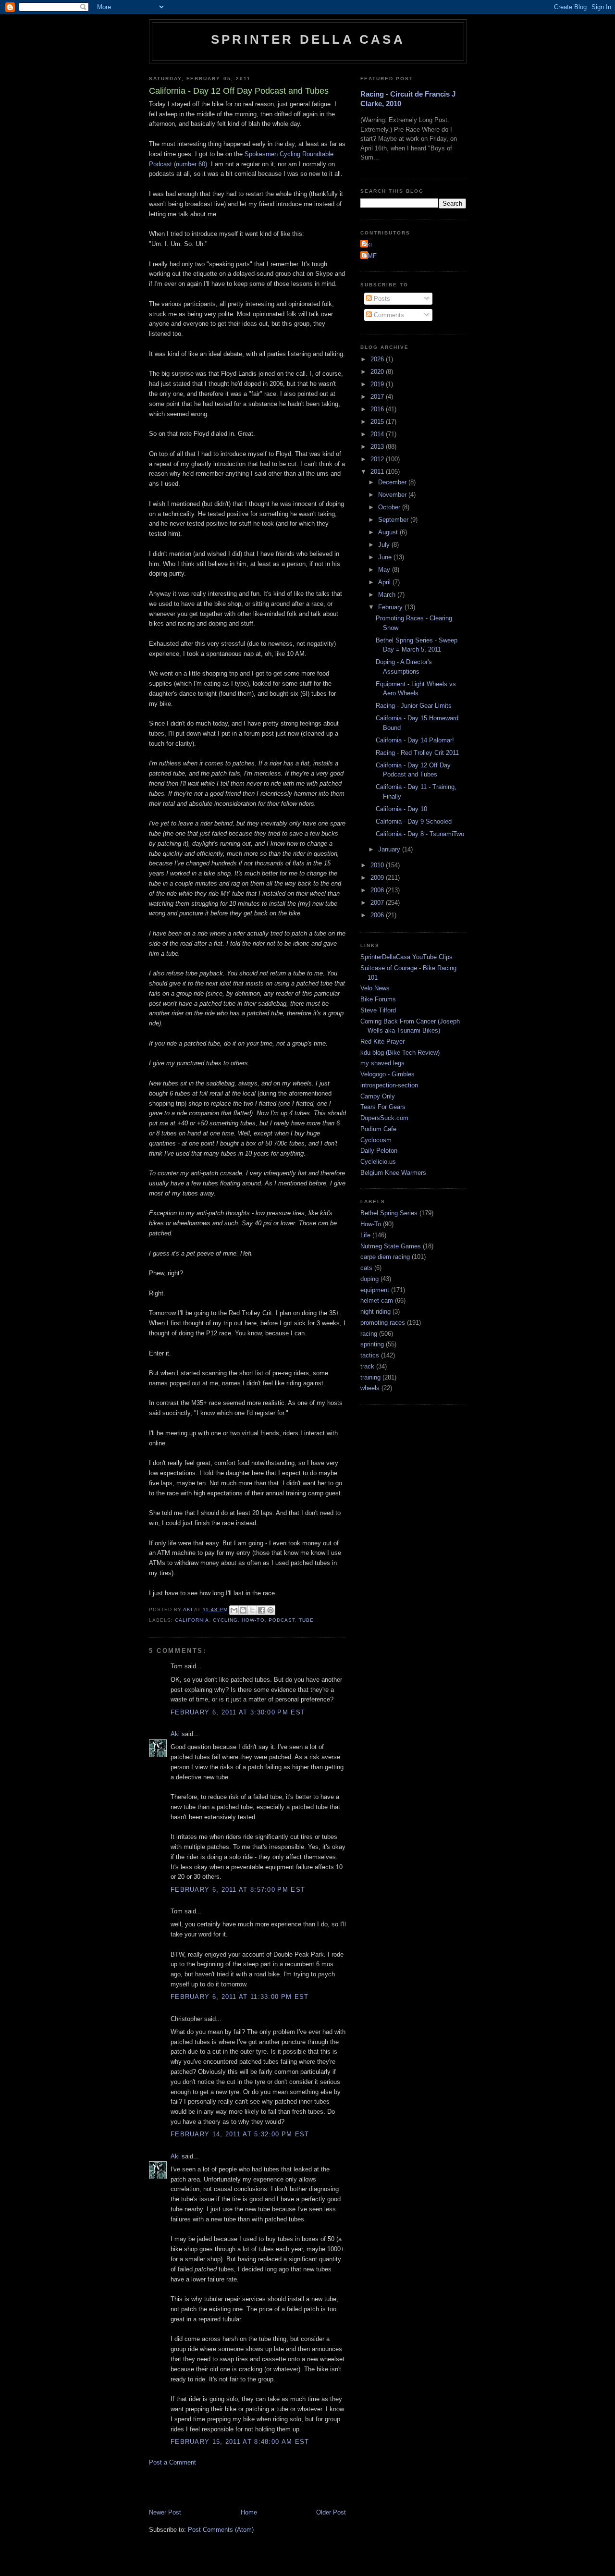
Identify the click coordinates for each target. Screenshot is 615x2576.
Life (365, 1235)
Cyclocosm (376, 1140)
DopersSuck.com (384, 1118)
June (386, 557)
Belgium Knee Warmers (393, 1173)
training (370, 1377)
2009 (378, 878)
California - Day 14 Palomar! (415, 740)
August (389, 532)
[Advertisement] (261, 2487)
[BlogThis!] (243, 1610)
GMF (370, 256)
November (393, 495)
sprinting (372, 1344)
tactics (370, 1355)
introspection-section (389, 1085)
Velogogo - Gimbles (387, 1074)
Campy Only (378, 1096)
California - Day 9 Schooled (414, 821)
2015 (378, 422)
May (385, 570)
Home (249, 2512)
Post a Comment (172, 2462)
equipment (375, 1290)
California (192, 1620)
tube (306, 1620)
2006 (378, 915)
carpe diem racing (385, 1257)
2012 (378, 459)
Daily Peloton (379, 1151)
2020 (378, 372)
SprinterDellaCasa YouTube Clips (406, 957)
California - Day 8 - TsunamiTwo (420, 834)
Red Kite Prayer (382, 1041)
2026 (378, 359)
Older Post (331, 2512)
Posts (381, 299)
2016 (378, 409)
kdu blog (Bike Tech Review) (400, 1053)
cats (366, 1268)
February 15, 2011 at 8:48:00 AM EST (240, 2442)
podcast (282, 1620)
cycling (225, 1620)
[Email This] (234, 1610)
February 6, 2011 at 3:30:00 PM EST (238, 1712)
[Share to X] (252, 1610)
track (367, 1366)
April (385, 582)
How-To (253, 1620)
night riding (375, 1312)
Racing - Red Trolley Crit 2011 (417, 753)
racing (369, 1334)
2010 (378, 865)
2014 (378, 434)
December (393, 482)
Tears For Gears (383, 1107)
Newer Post (165, 2512)
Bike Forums (378, 999)
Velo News (375, 988)
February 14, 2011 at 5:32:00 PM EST (240, 2134)
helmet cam (377, 1300)
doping (369, 1279)
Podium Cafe (378, 1129)
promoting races (383, 1323)
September (394, 520)
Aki (175, 1734)
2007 (378, 903)
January (390, 849)
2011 (378, 472)
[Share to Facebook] (261, 1610)
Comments (388, 315)
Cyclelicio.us (378, 1162)
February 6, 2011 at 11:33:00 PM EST (240, 1997)
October (390, 507)
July (385, 545)
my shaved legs (382, 1063)
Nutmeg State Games (391, 1246)
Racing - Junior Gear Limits (414, 706)
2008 (378, 890)
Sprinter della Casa (308, 39)
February (391, 607)
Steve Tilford (378, 1010)
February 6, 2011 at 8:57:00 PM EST (238, 1890)
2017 (378, 397)
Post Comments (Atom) (221, 2530)
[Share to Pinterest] (271, 1610)
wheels (370, 1388)
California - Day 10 (401, 809)
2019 (378, 384)
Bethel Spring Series (389, 1213)
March (388, 595)
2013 (378, 447)
